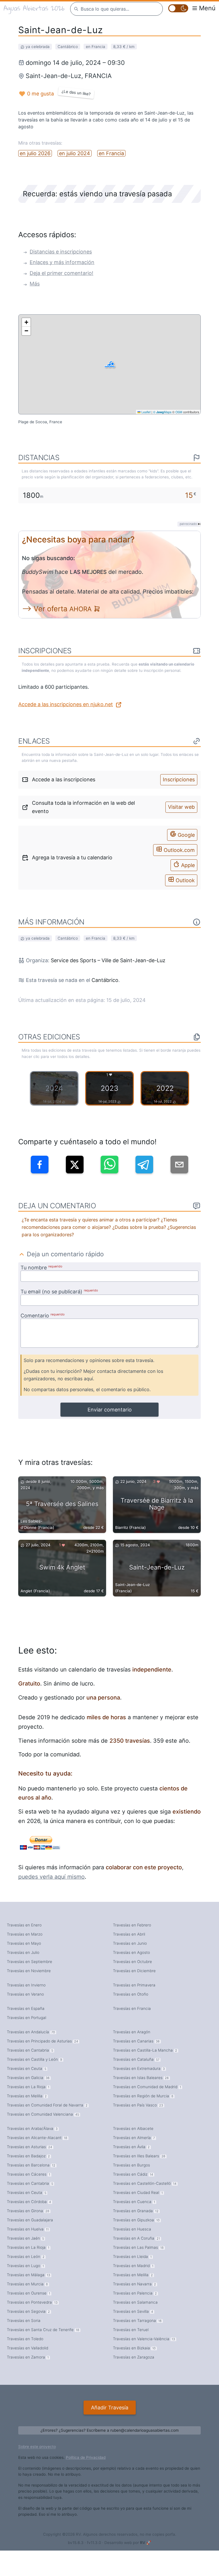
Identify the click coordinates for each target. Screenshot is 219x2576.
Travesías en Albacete (132, 2139)
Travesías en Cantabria (29, 2056)
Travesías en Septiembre (29, 1963)
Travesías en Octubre (132, 1963)
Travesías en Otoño (130, 1997)
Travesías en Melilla (26, 2104)
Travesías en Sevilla (132, 2333)
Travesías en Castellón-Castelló (143, 2197)
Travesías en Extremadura (138, 2075)
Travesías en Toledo (24, 2362)
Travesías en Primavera (133, 1987)
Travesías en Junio (129, 1943)
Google (186, 825)
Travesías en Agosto (130, 1953)
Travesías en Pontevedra (31, 2323)
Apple (188, 855)
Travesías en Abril (128, 1934)
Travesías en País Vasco (136, 2114)
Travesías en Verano (24, 1997)
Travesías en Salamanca (134, 2323)
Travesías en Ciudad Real (136, 2207)
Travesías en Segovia (27, 2333)
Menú (208, 8)
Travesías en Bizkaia (133, 2372)
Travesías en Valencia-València (142, 2362)
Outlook (185, 869)
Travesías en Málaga (27, 2294)
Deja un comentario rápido (63, 1244)
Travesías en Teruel (130, 2353)
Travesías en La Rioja (26, 2095)
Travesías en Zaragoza (132, 2382)
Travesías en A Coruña (135, 2255)
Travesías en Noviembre (28, 1972)
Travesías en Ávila (130, 2158)
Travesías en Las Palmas (136, 2265)
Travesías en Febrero (131, 1924)
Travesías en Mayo (23, 1943)
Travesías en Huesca (131, 2246)
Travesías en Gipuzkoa (135, 2236)
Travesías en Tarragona (136, 2343)
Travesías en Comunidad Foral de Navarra (45, 2114)
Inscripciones (180, 775)
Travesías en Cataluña (135, 2066)
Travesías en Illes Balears (137, 2168)
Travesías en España (25, 2012)
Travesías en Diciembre (133, 1972)
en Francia (107, 146)
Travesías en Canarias (135, 2046)
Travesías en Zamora (26, 2382)
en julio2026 (34, 146)
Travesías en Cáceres (27, 2187)
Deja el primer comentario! (59, 268)
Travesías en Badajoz (27, 2168)
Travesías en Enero (24, 1924)
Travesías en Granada (134, 2226)
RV (140, 2568)
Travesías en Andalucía (30, 2036)
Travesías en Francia (130, 2012)
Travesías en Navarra (133, 2304)
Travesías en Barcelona (29, 2178)
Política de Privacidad (81, 2483)
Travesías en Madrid (132, 2285)
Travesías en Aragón (131, 2036)
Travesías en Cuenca (132, 2216)
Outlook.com (180, 840)
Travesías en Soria (23, 2343)
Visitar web (182, 800)
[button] (110, 359)
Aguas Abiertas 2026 (33, 8)
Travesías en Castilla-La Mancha (143, 2056)
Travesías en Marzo (24, 1934)
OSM (179, 407)
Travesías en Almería (133, 2148)
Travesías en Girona (27, 2226)
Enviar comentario (110, 1405)
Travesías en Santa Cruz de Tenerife (41, 2353)
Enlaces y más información (59, 256)
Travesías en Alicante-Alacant (35, 2148)
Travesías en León (25, 2275)
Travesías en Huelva (26, 2246)
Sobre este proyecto (36, 2472)
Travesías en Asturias (28, 2158)
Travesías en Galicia (27, 2085)
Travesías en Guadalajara (29, 2236)
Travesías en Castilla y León (33, 2066)
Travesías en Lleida (131, 2275)
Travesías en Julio (22, 1953)
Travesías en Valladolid (26, 2372)
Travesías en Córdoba (28, 2216)
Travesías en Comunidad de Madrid (145, 2095)
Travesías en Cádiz (131, 2187)
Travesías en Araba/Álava (31, 2139)
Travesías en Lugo (24, 2285)
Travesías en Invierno (25, 1987)
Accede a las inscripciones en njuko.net (62, 700)
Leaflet (146, 407)
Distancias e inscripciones (58, 245)
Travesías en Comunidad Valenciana (41, 2124)
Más (34, 279)
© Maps (162, 407)
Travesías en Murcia (26, 2304)
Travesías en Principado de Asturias (40, 2046)
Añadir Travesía (109, 2433)
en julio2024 (72, 146)
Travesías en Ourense (27, 2314)
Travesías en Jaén (24, 2255)
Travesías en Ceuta (25, 2075)
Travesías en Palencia (133, 2314)
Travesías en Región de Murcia (142, 2104)
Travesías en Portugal (26, 2022)
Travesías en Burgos (130, 2178)
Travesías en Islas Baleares (139, 2085)
